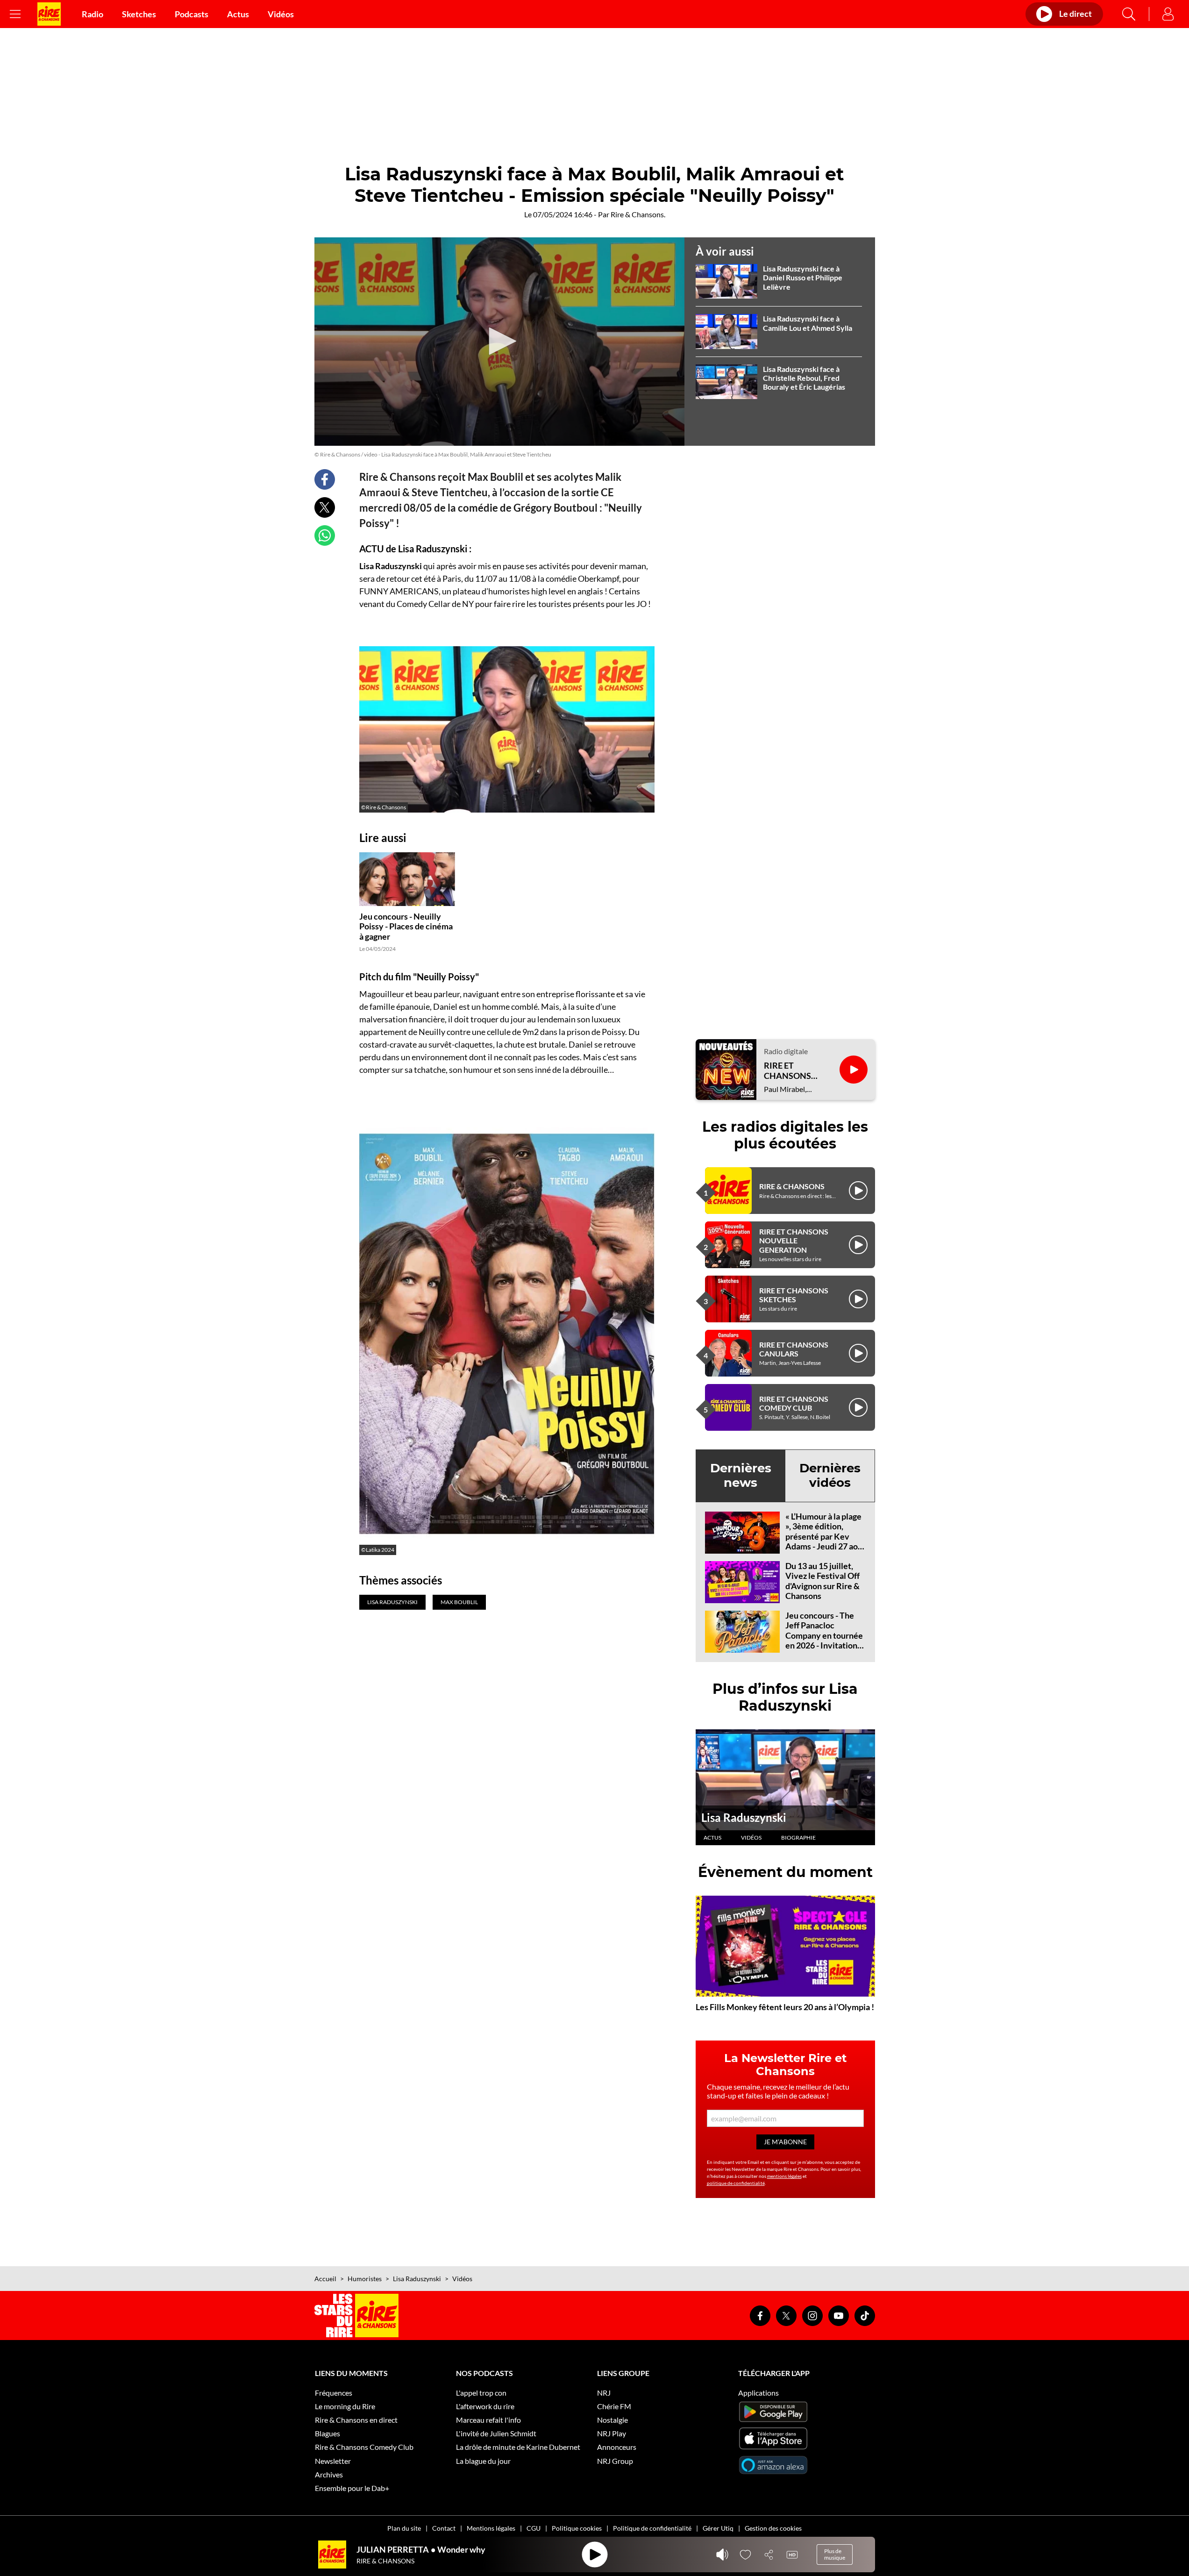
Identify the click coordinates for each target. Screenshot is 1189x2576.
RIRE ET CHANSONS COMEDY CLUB (794, 1403)
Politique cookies (577, 2528)
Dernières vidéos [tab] (830, 1475)
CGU (534, 2528)
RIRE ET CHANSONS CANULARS (794, 1349)
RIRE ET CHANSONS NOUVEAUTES (792, 1071)
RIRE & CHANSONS (792, 1186)
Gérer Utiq (718, 2528)
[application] (499, 342)
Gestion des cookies (773, 2528)
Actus (238, 14)
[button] (499, 341)
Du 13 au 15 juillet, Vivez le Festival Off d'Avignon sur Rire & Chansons (822, 1581)
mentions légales (784, 2176)
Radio (93, 14)
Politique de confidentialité (652, 2528)
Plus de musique (835, 2554)
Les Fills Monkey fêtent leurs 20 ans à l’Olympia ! (785, 2007)
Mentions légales (491, 2528)
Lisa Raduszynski (744, 1817)
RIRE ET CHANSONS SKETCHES (794, 1295)
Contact (444, 2528)
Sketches (139, 14)
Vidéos (281, 14)
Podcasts (192, 14)
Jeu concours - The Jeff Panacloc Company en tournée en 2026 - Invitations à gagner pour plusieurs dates (824, 1641)
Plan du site (404, 2528)
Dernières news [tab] (741, 1475)
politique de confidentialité (736, 2183)
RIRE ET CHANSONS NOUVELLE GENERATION (794, 1240)
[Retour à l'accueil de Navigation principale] (49, 14)
